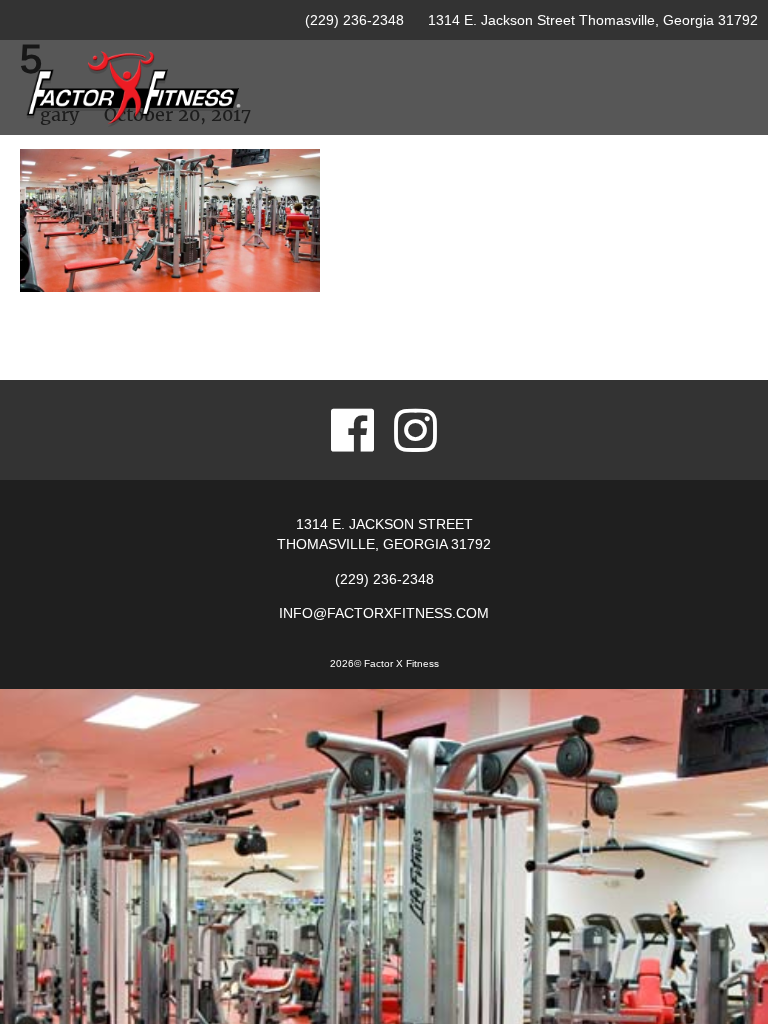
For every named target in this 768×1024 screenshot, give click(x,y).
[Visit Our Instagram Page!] (415, 430)
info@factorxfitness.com (384, 613)
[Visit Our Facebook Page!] (352, 430)
